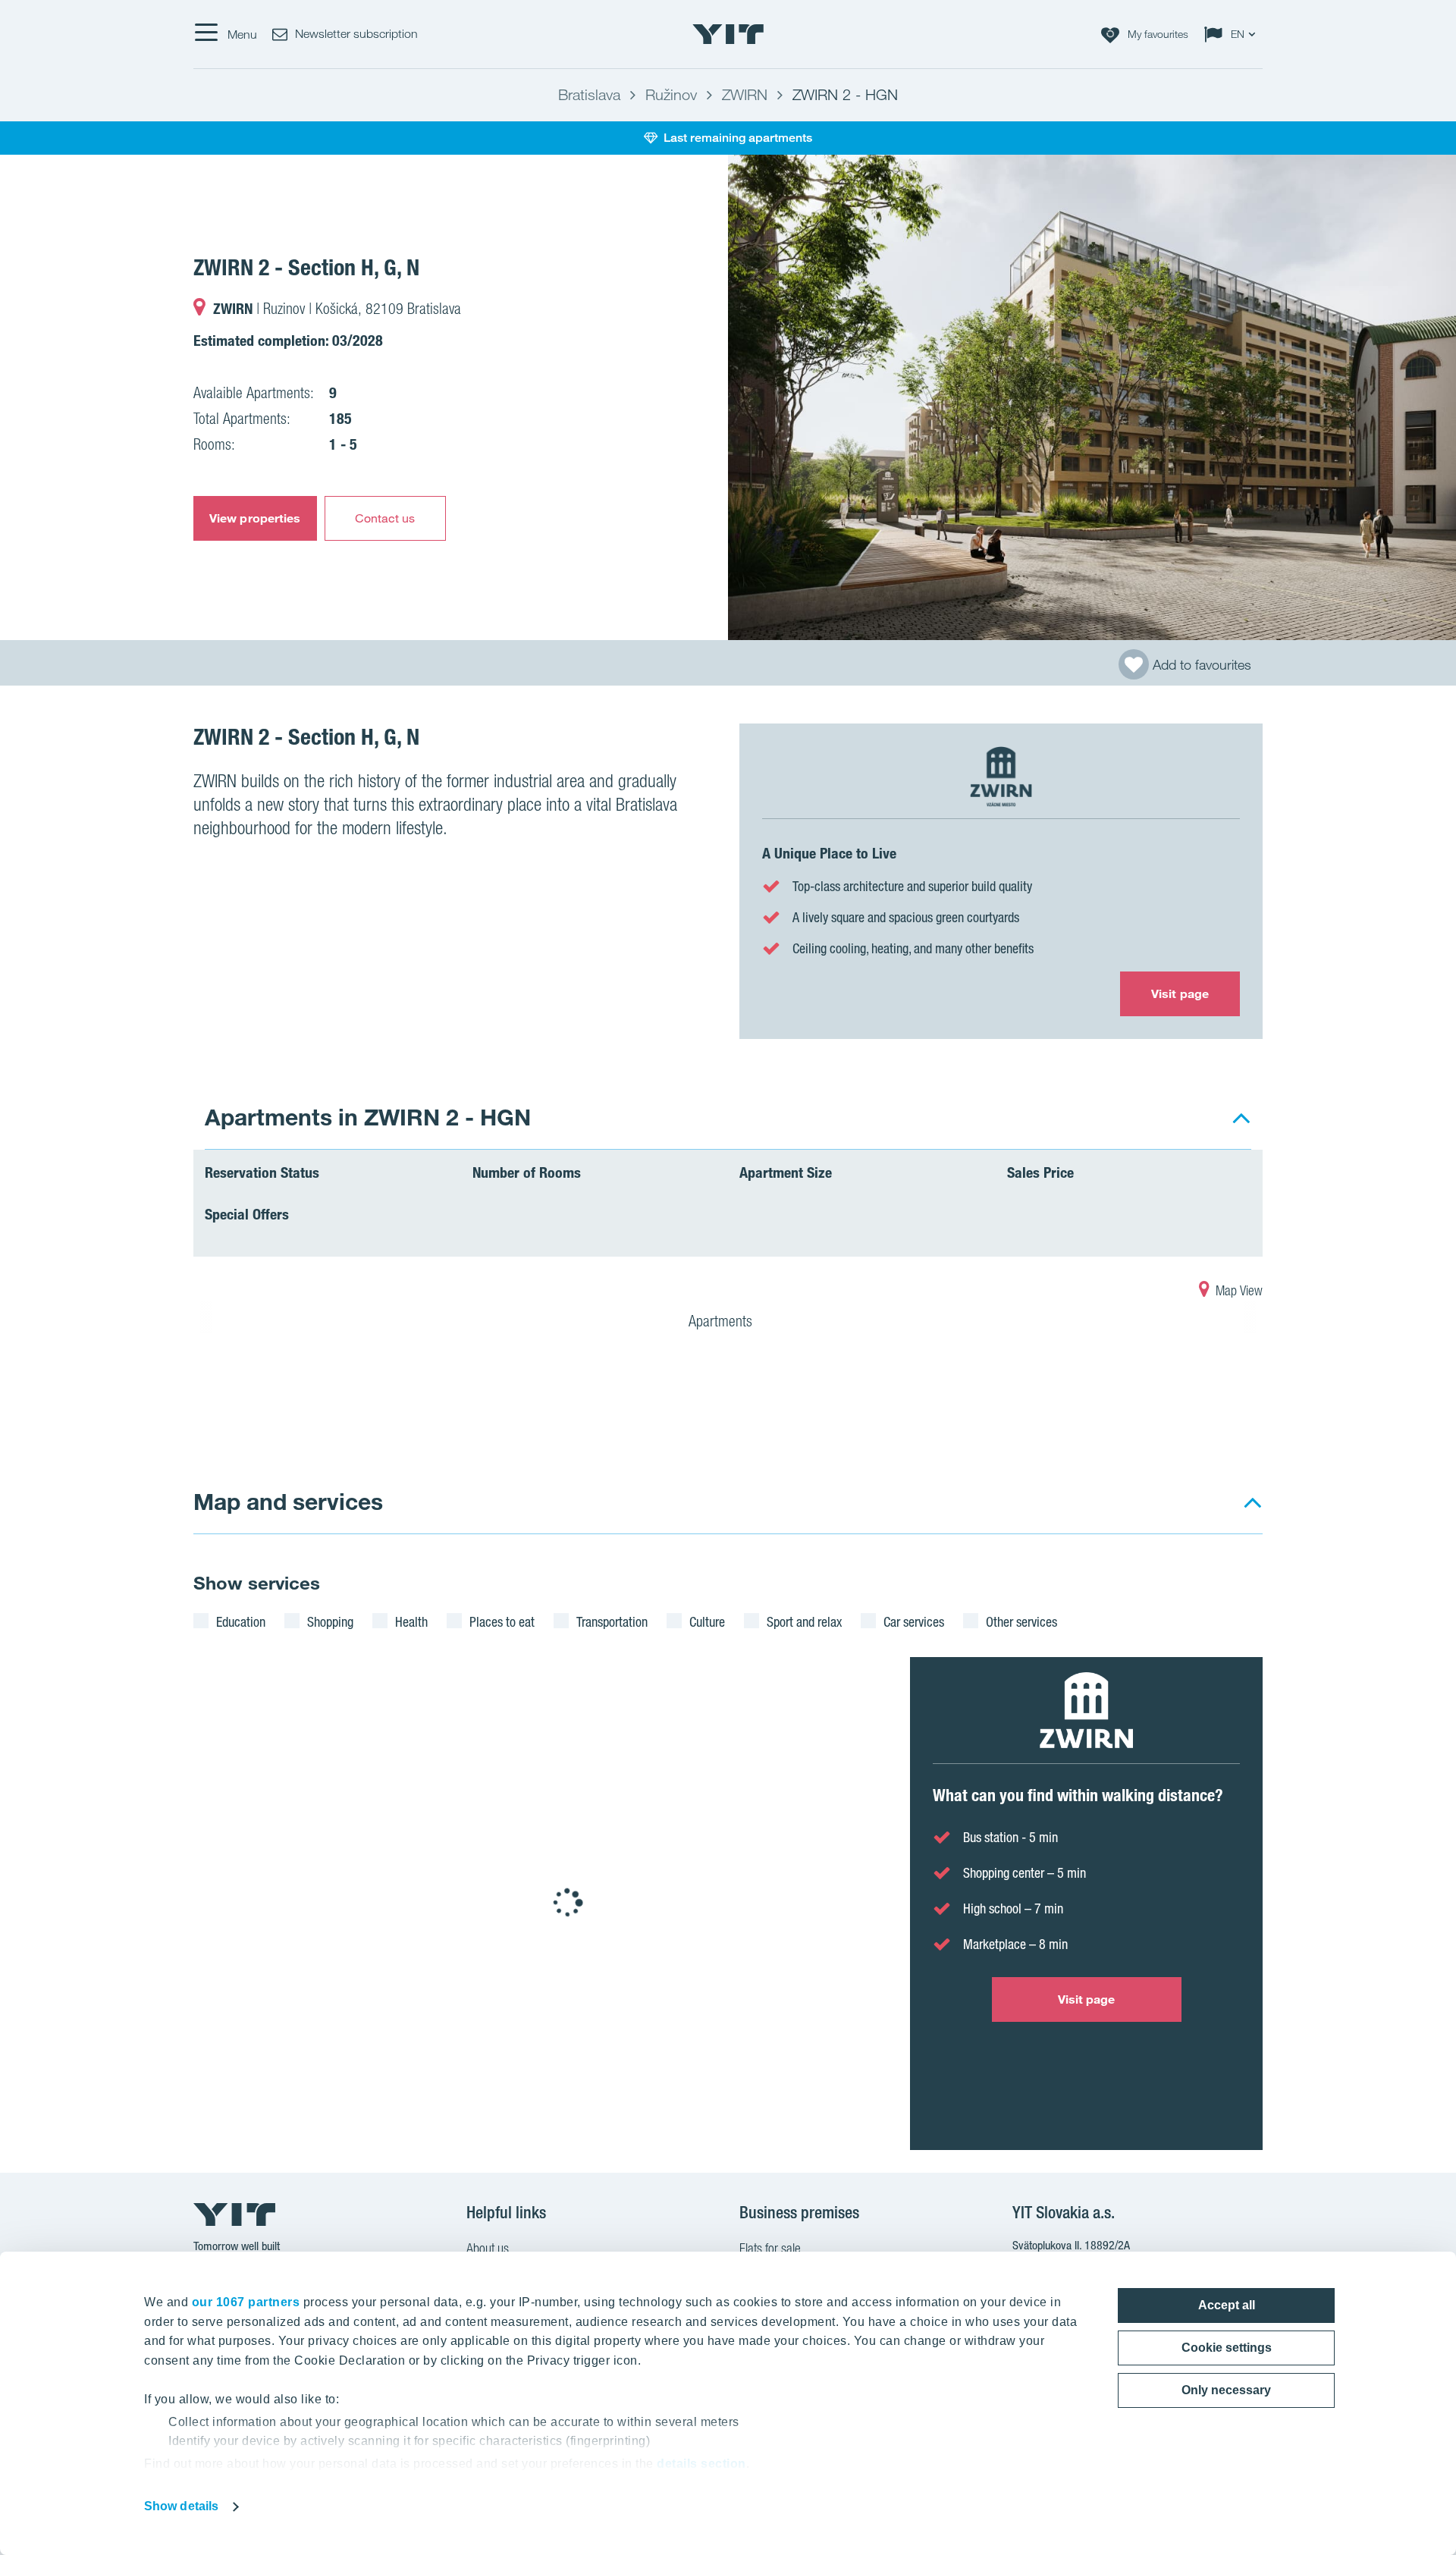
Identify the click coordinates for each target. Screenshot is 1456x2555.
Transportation (612, 1621)
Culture (707, 1621)
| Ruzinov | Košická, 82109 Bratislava (337, 309)
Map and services (288, 1501)
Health (411, 1621)
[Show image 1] (1092, 397)
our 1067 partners (246, 2302)
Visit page (1180, 993)
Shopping (330, 1621)
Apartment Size (786, 1172)
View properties (255, 518)
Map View (1238, 1290)
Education (241, 1621)
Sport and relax (804, 1621)
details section (701, 2464)
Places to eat (502, 1621)
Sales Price (1040, 1172)
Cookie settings (1227, 2348)
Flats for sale (770, 2248)
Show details (181, 2506)
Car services (914, 1621)
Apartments (722, 1321)
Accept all (1227, 2305)
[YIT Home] (728, 34)
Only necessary (1226, 2390)
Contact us (385, 518)
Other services (1021, 1621)
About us (488, 2248)
